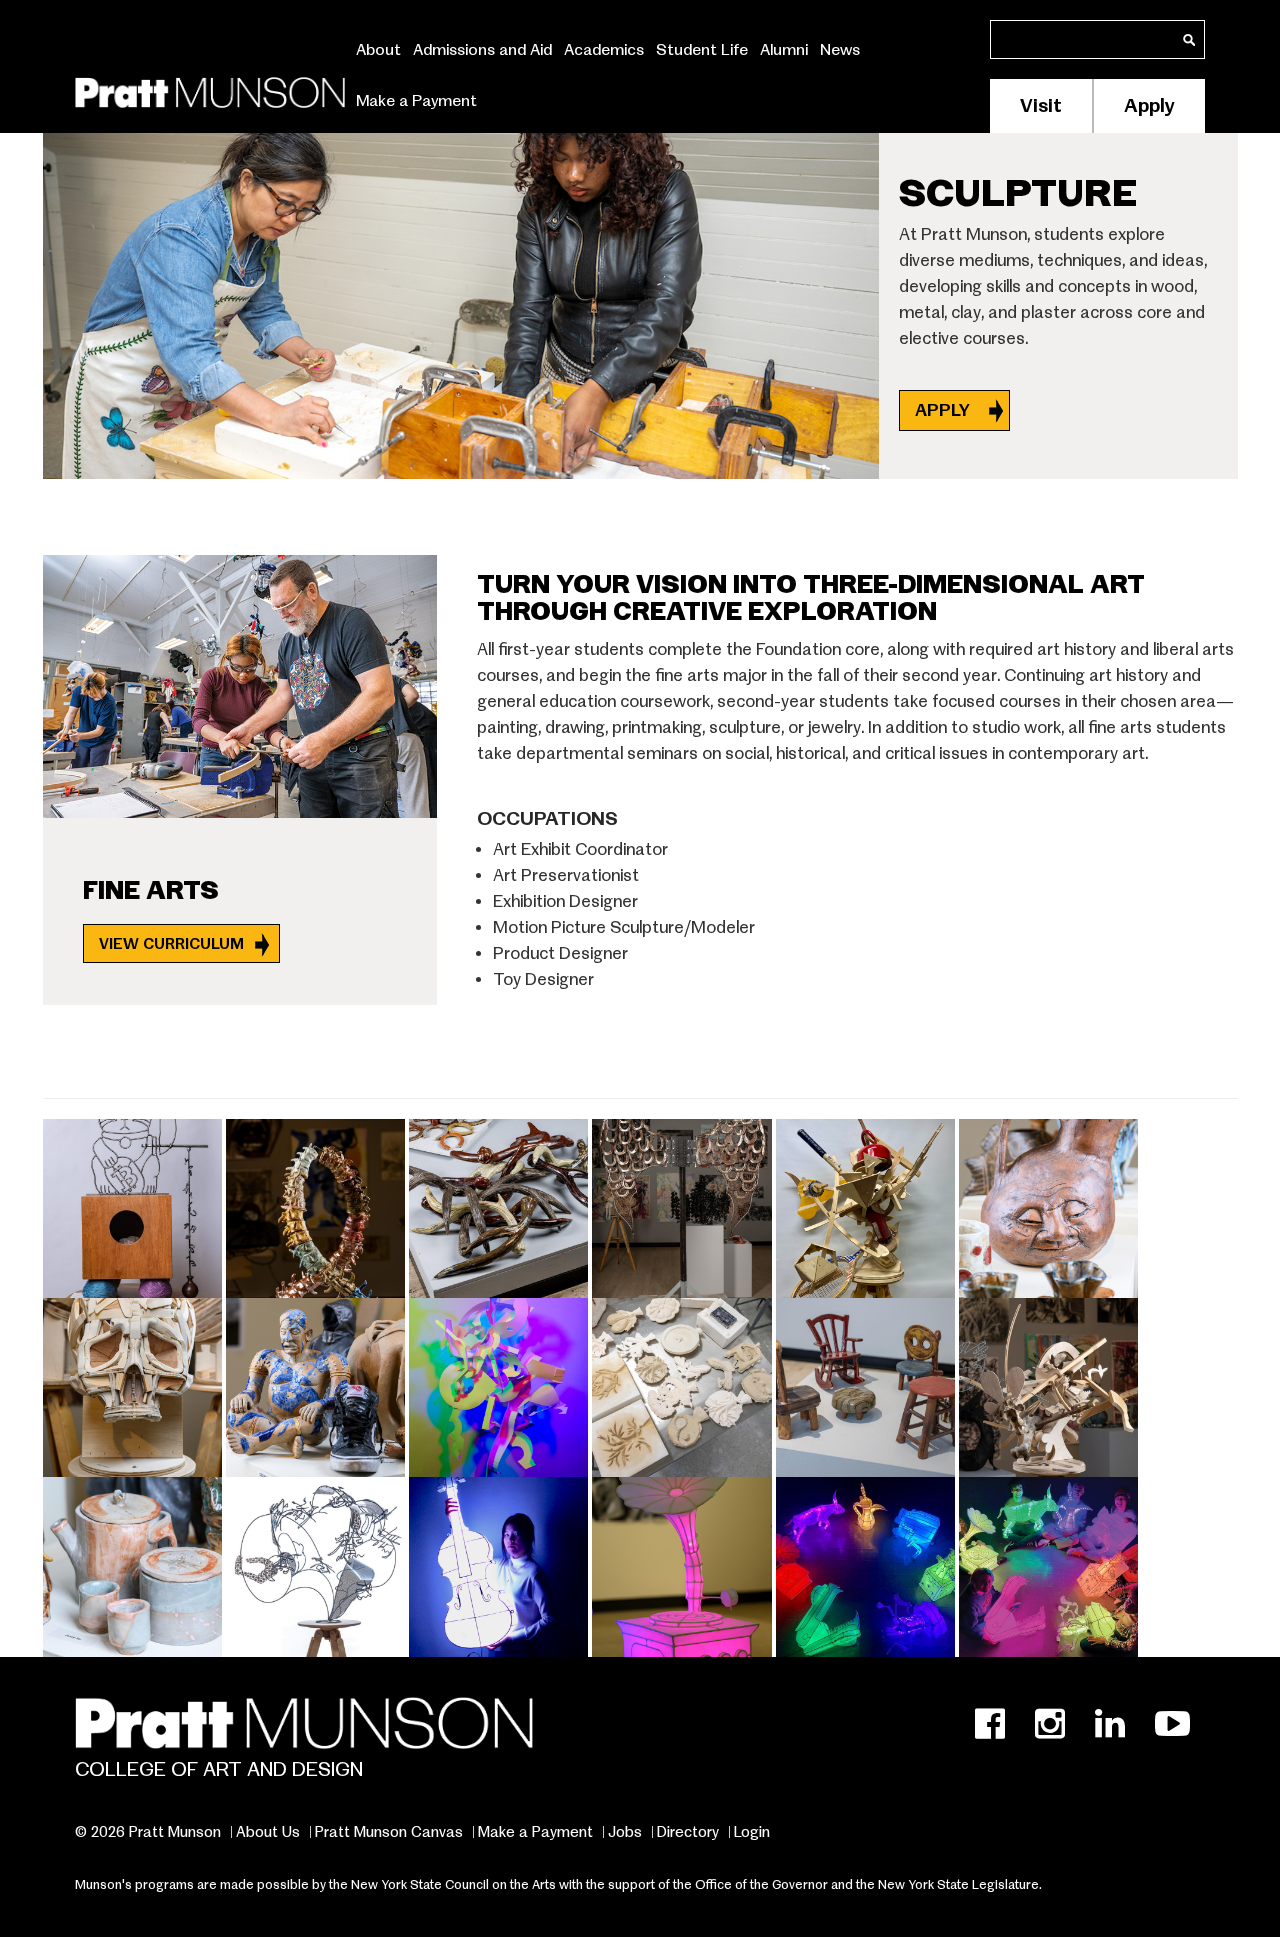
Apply (1149, 105)
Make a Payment (416, 101)
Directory (688, 1832)
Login (752, 1832)
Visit (1041, 105)
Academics (604, 50)
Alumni (784, 50)
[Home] (210, 88)
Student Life (702, 50)
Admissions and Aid (482, 50)
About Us (268, 1832)
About (378, 50)
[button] (134, 1205)
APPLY (944, 410)
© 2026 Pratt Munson (148, 1832)
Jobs (625, 1832)
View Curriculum (171, 943)
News (840, 50)
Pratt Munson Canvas (389, 1832)
